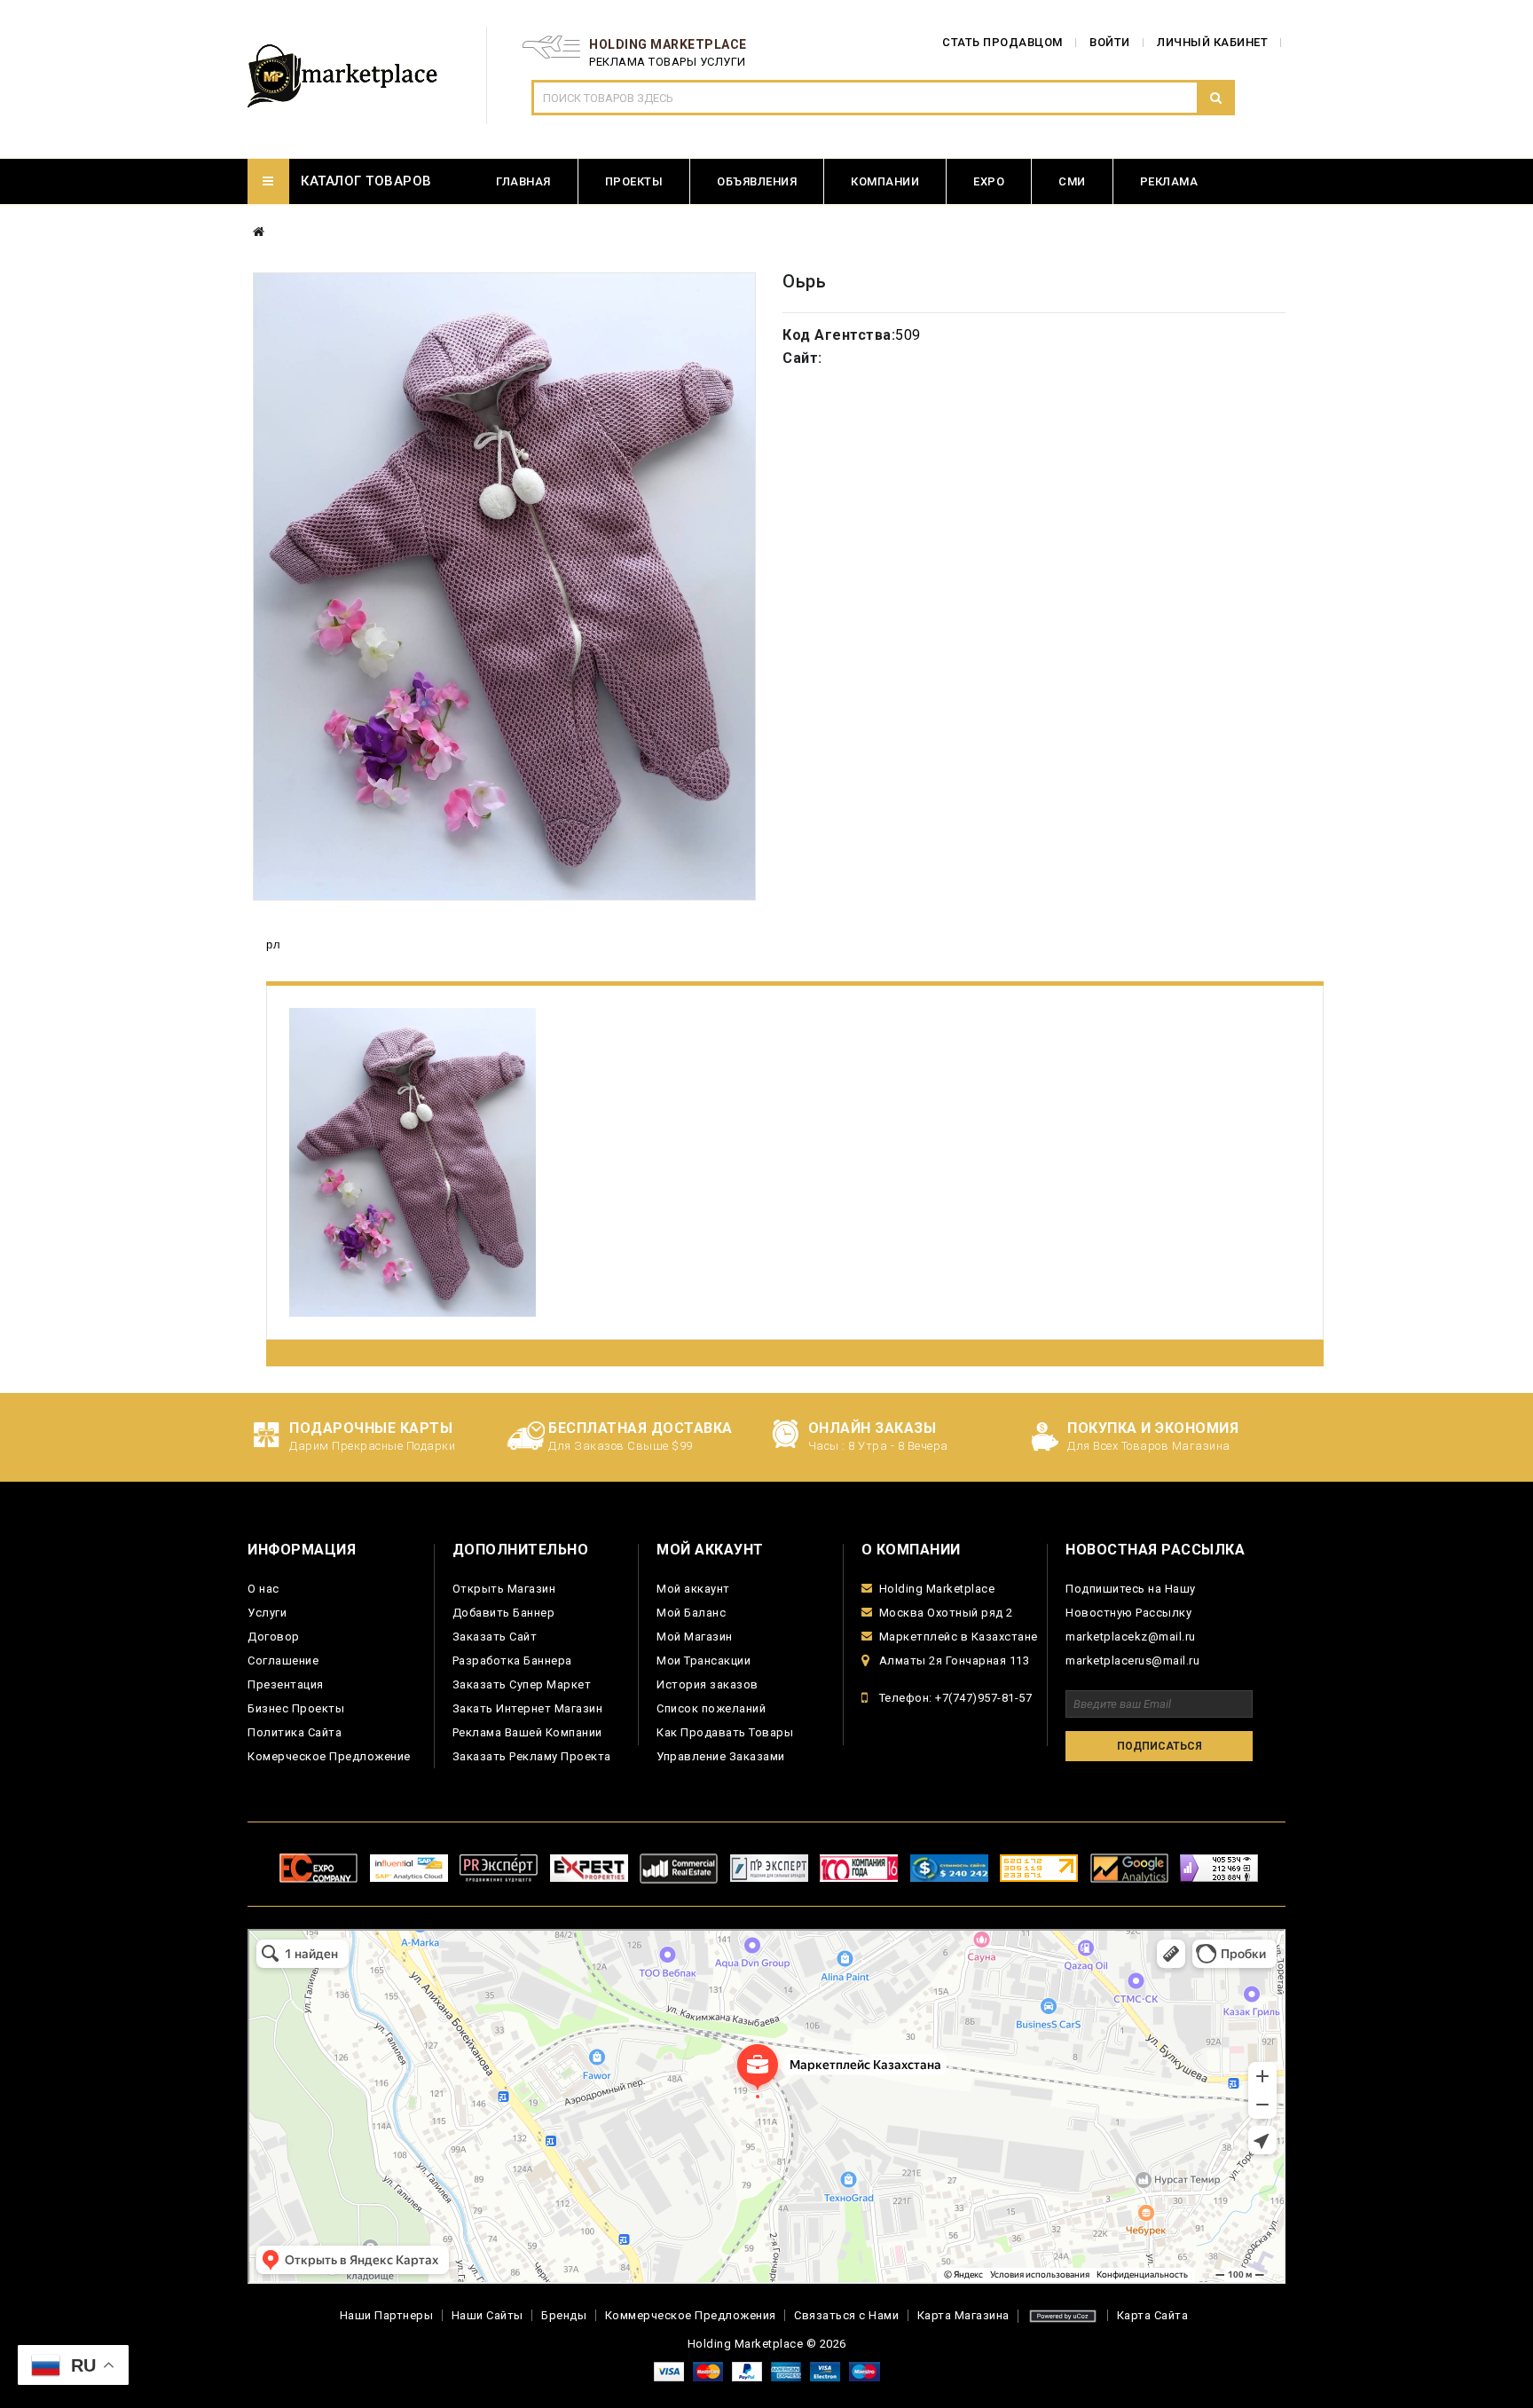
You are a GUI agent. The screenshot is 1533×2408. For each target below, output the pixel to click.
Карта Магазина (963, 2315)
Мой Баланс (691, 1613)
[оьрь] (504, 586)
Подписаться (1160, 1746)
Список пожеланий (711, 1708)
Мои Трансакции (704, 1660)
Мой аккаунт (693, 1589)
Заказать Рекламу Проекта (532, 1756)
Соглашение (283, 1660)
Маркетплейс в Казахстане (959, 1637)
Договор (274, 1637)
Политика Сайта (295, 1732)
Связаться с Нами (846, 2315)
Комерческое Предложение (329, 1756)
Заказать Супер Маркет (522, 1684)
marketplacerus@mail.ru (1132, 1660)
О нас (263, 1589)
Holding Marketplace (937, 1589)
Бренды (564, 2315)
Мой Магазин (695, 1637)
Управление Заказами (721, 1756)
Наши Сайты (487, 2315)
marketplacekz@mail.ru (1131, 1637)
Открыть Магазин (504, 1589)
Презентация (286, 1684)
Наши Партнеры (387, 2315)
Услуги (267, 1613)
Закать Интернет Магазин (528, 1708)
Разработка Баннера (512, 1660)
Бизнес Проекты (296, 1708)
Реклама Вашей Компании (527, 1732)
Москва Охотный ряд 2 (946, 1613)
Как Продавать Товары (725, 1732)
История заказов (708, 1684)
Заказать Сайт (495, 1637)
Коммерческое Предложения (691, 2315)
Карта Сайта (1153, 2315)
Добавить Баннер (504, 1613)
